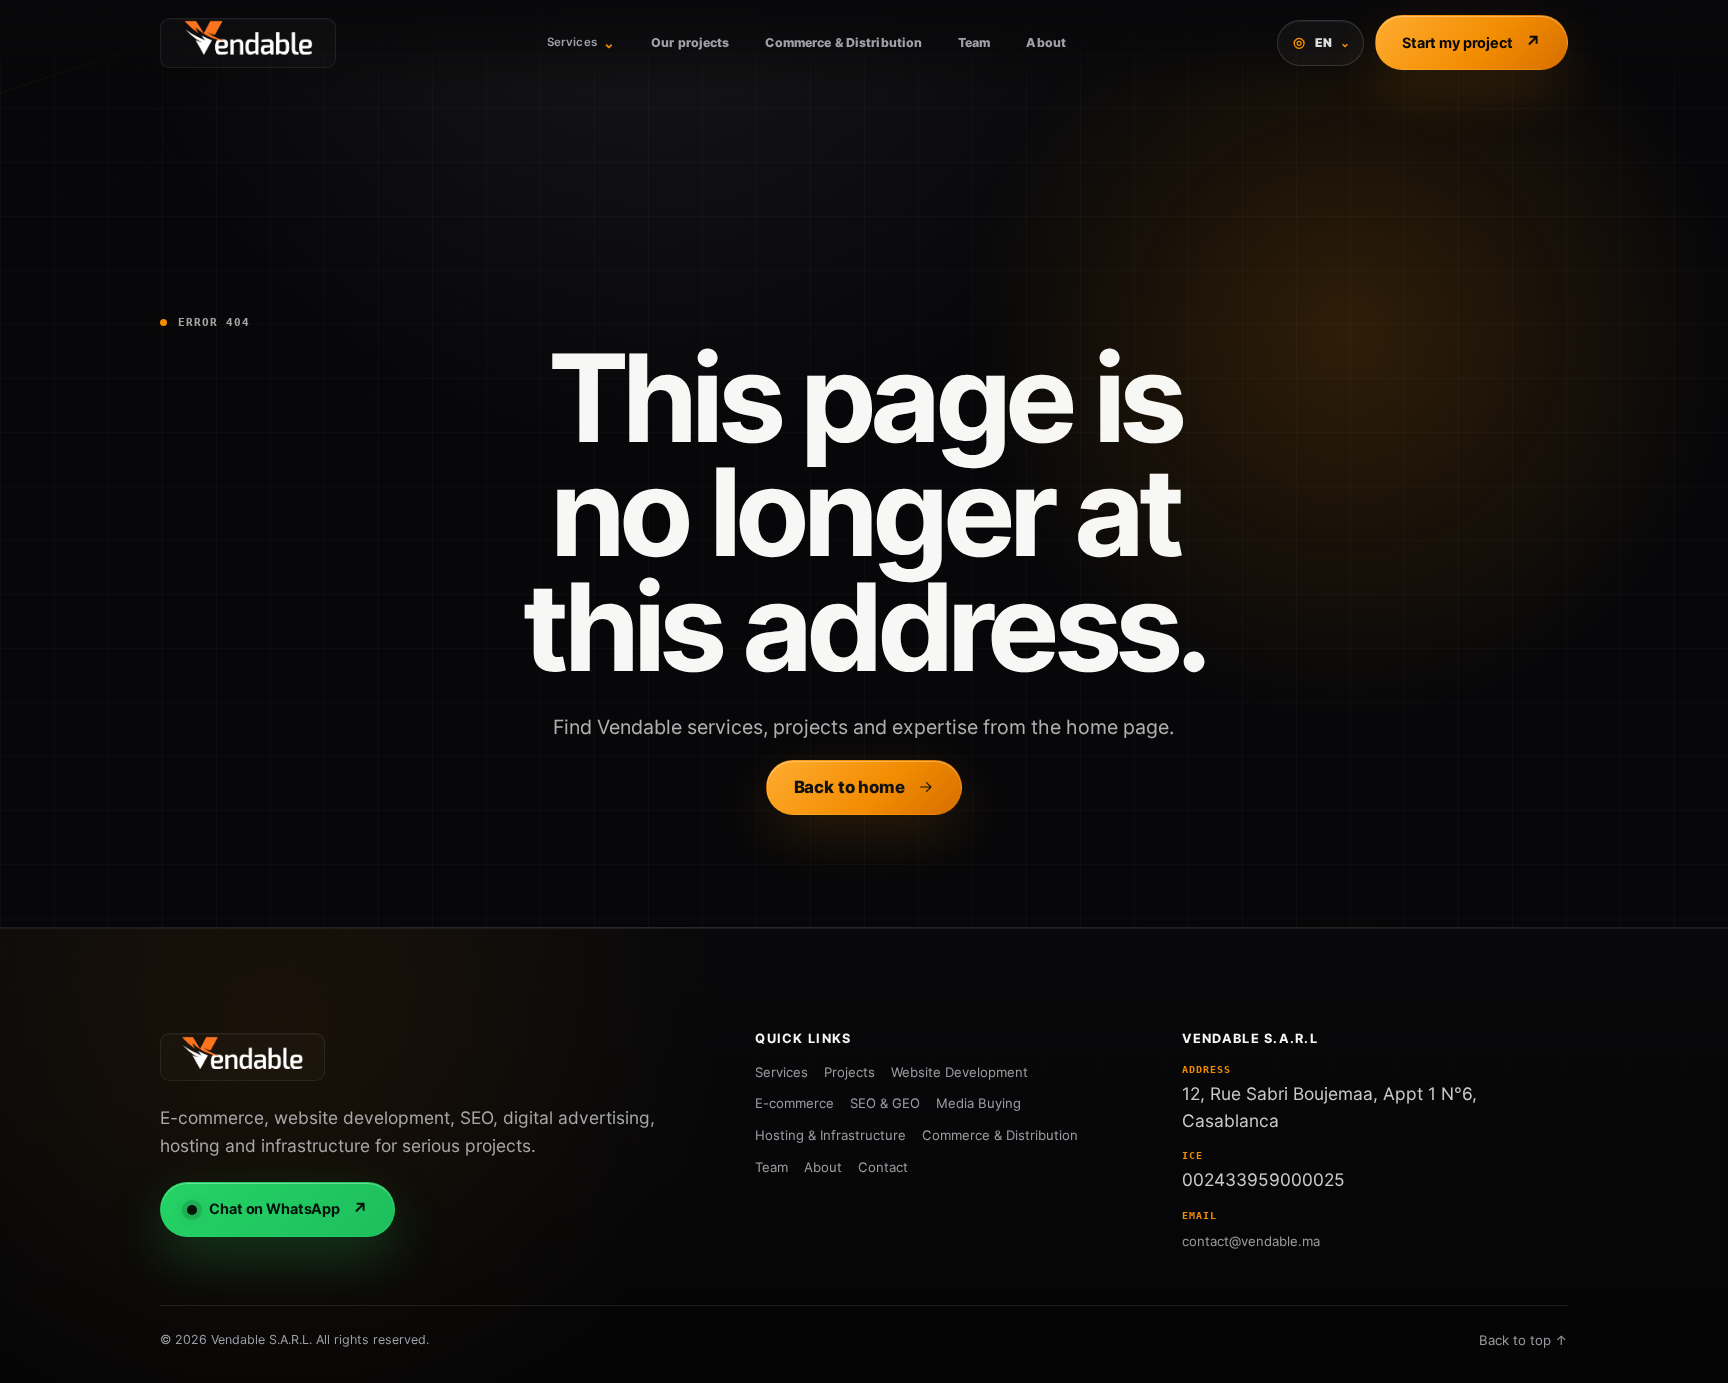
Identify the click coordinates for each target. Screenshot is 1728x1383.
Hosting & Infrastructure (830, 1135)
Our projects (690, 42)
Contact (883, 1167)
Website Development (959, 1072)
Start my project (1471, 42)
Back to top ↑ (1523, 1340)
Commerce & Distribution (843, 42)
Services (581, 43)
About (1046, 42)
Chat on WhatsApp (288, 1209)
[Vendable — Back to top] (242, 1057)
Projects (849, 1072)
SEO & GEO (885, 1103)
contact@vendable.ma (1251, 1241)
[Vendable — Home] (248, 43)
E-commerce (794, 1103)
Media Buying (978, 1103)
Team (974, 42)
